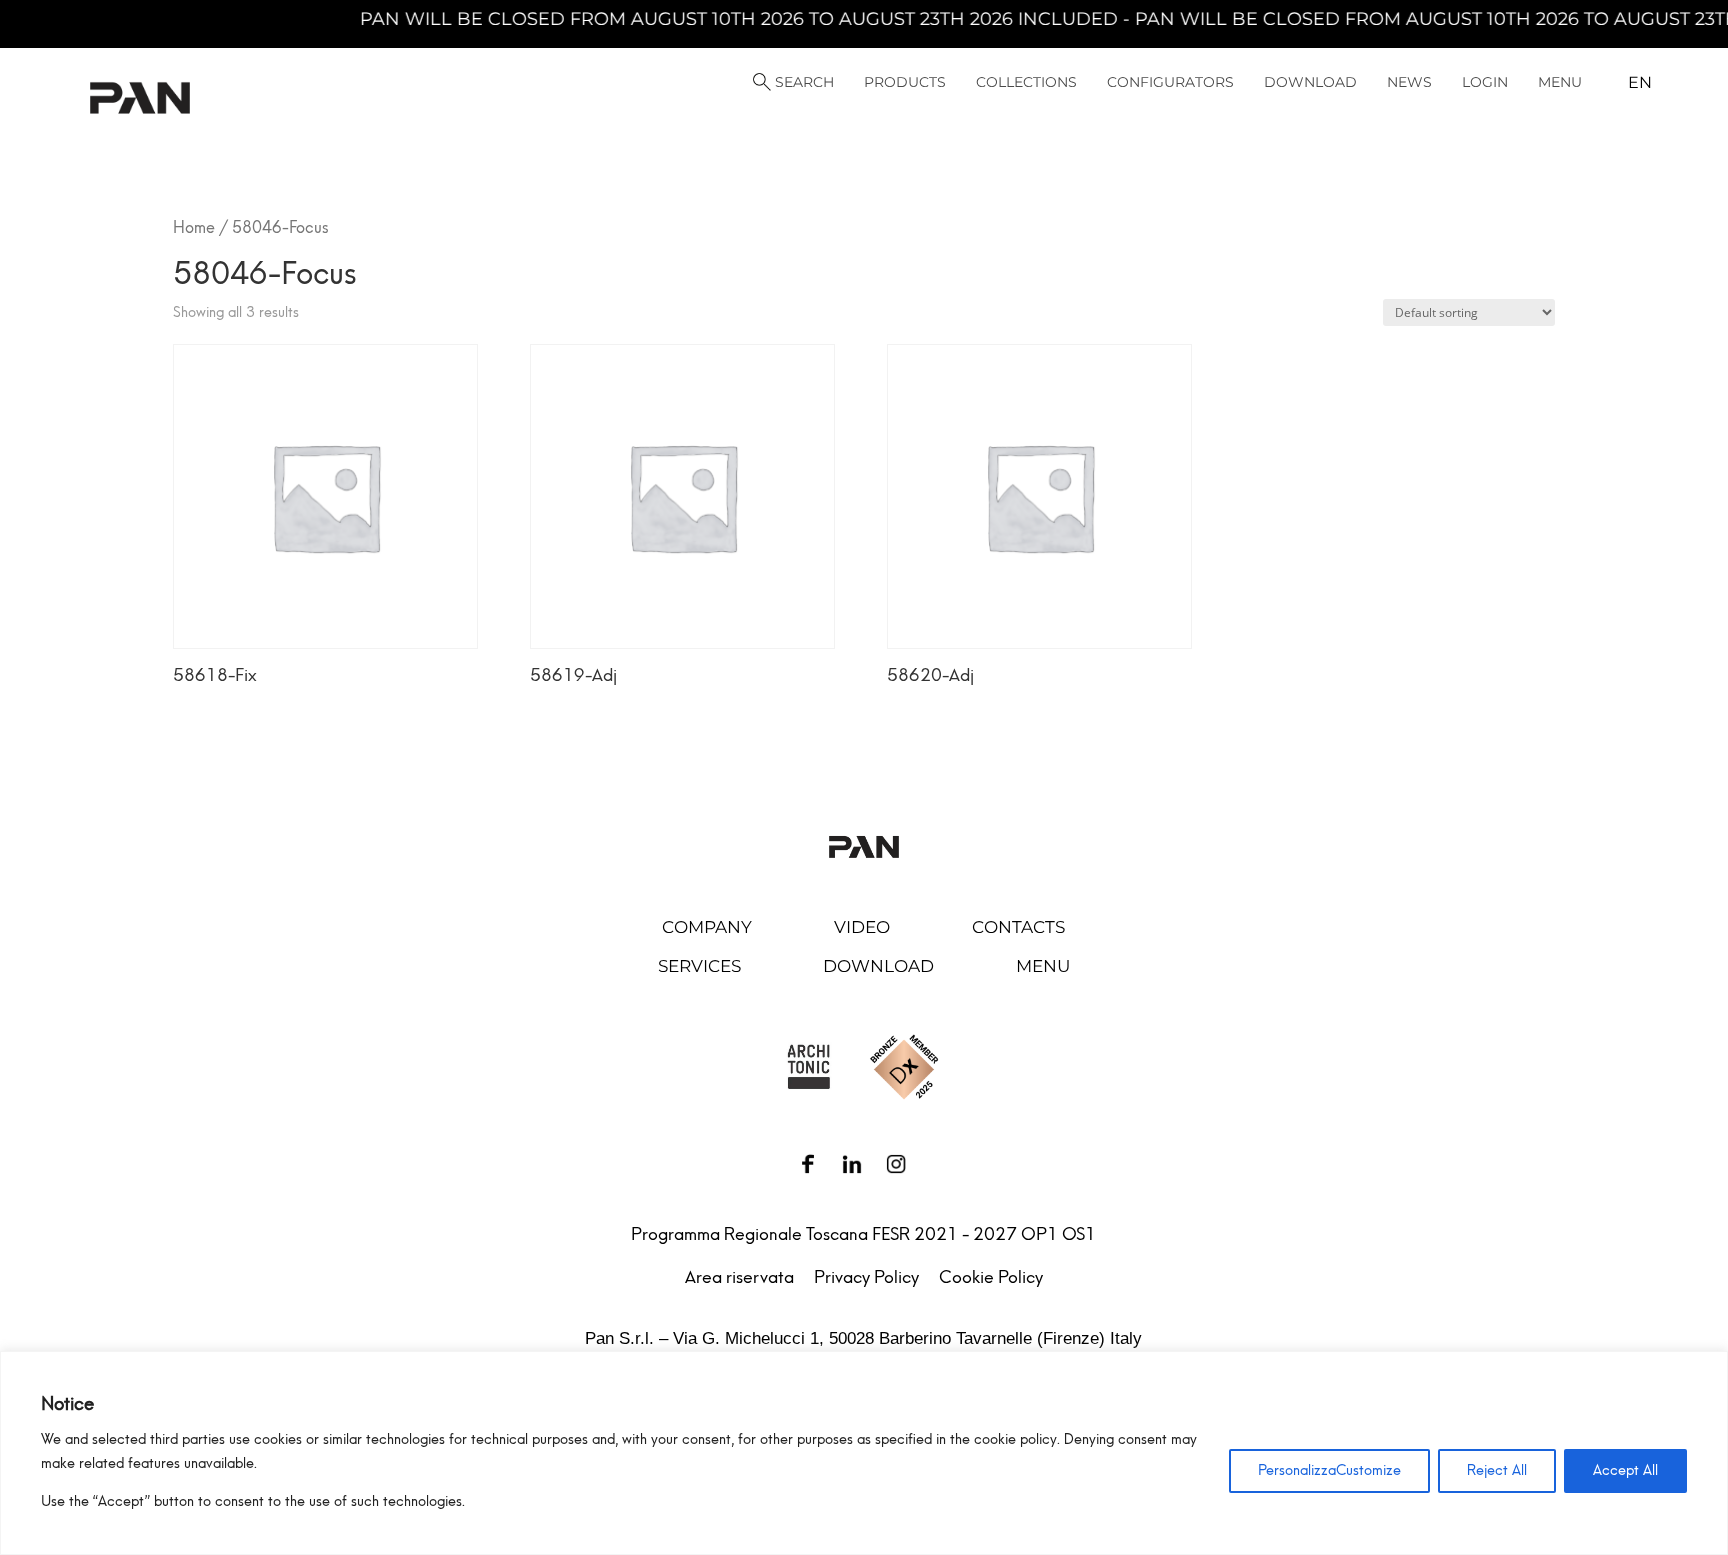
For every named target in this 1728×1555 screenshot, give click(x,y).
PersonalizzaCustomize (1329, 1470)
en (1640, 82)
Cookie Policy (991, 1277)
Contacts (1018, 927)
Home (194, 227)
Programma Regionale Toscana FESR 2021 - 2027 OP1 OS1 (863, 1234)
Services (699, 966)
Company (707, 927)
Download (878, 966)
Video (862, 927)
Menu (1043, 966)
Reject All (1497, 1470)
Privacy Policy (866, 1277)
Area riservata (739, 1277)
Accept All (1625, 1470)
